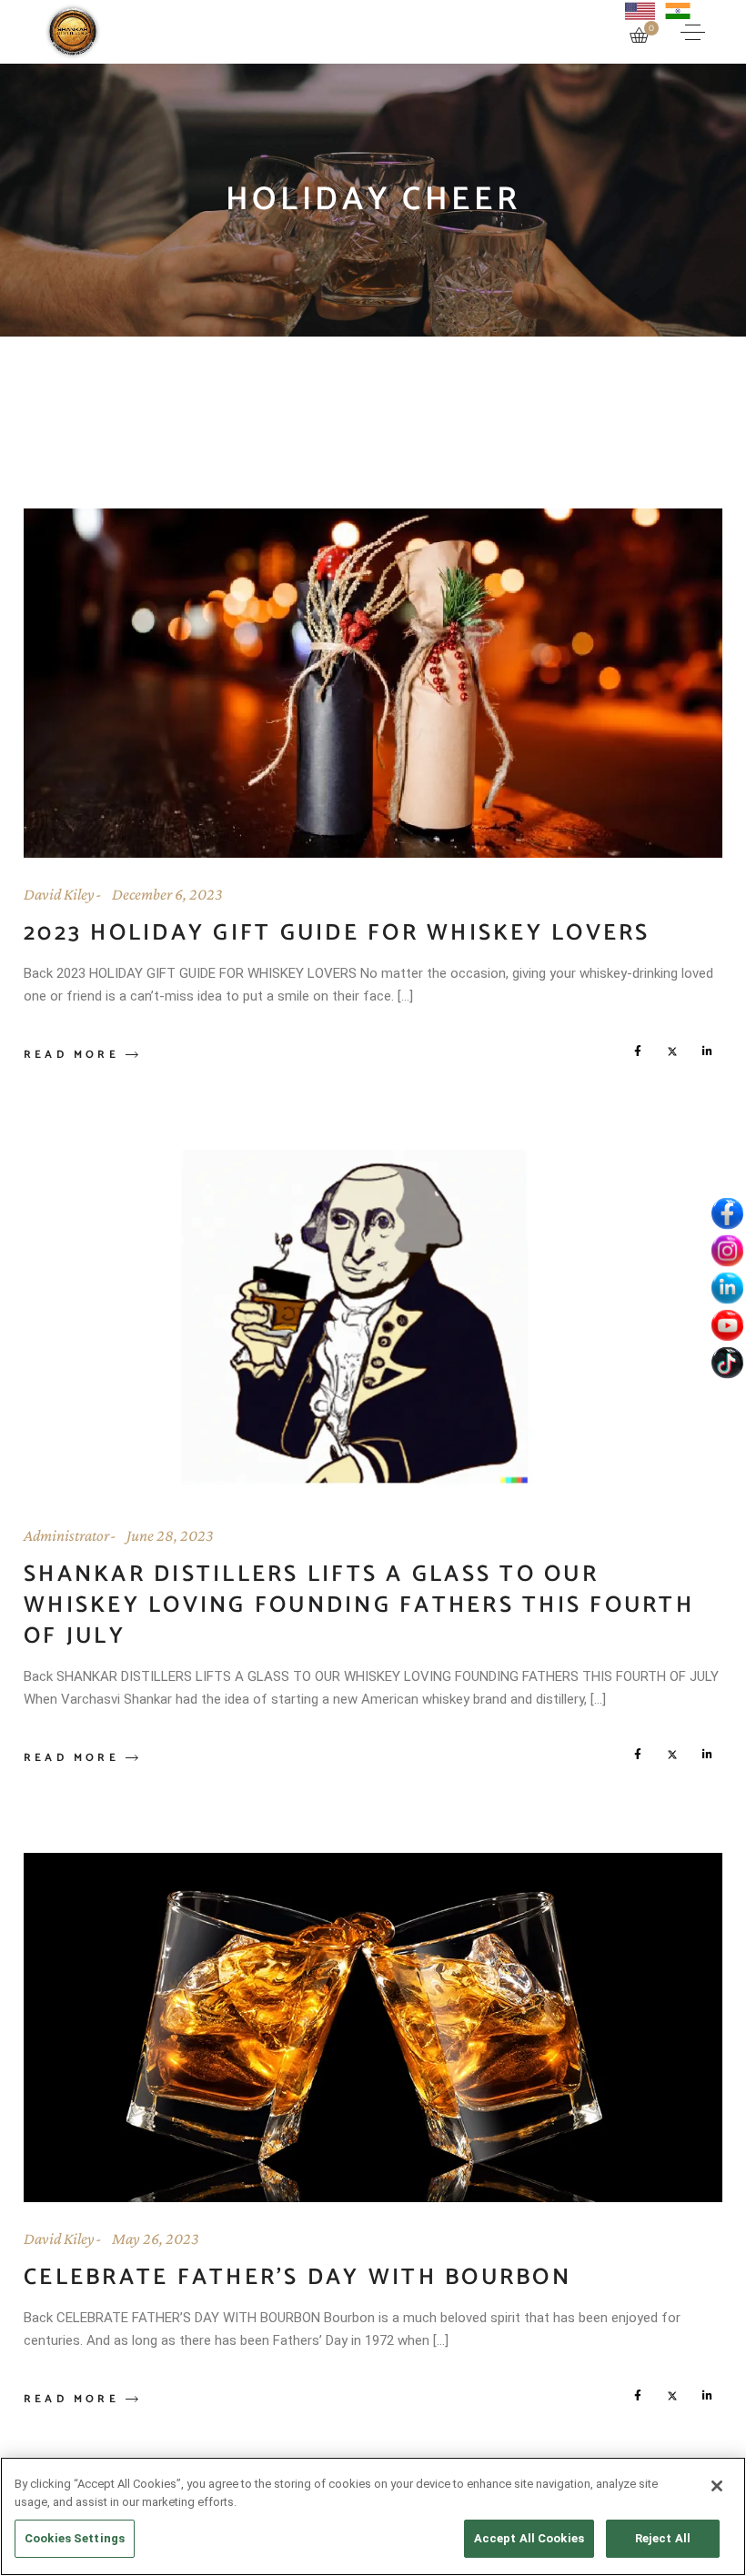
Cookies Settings (75, 2538)
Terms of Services (373, 1440)
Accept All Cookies (529, 2538)
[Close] (717, 2486)
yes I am (267, 1368)
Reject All (663, 2538)
